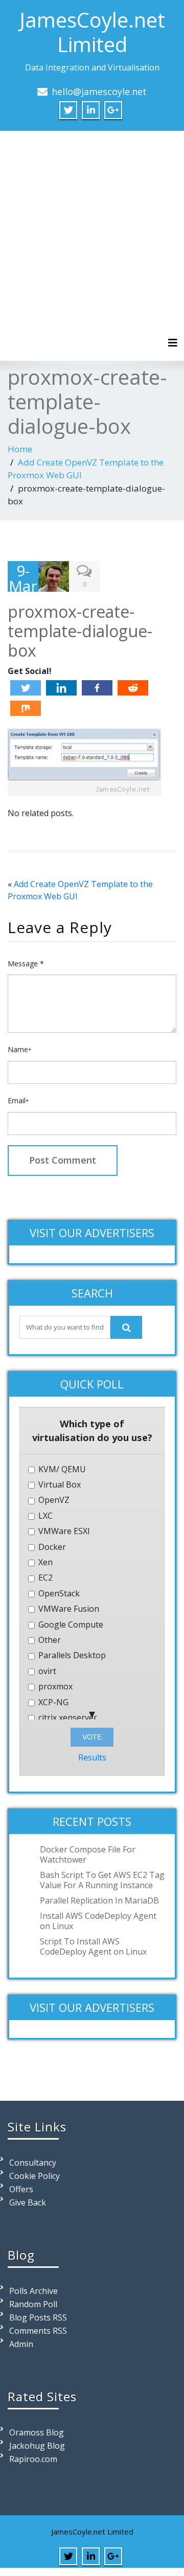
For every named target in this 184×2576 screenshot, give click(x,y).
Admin (21, 2344)
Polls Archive (33, 2291)
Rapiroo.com (33, 2459)
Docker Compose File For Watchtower (88, 1854)
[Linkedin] (61, 688)
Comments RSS (38, 2331)
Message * (26, 964)
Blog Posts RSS (38, 2317)
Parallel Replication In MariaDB (99, 1900)
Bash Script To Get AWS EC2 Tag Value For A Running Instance (102, 1880)
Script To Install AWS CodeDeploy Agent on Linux (93, 1946)
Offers (21, 2189)
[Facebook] (97, 688)
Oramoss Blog (37, 2432)
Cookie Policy (34, 2176)
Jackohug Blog (37, 2446)
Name (19, 1049)
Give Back (28, 2202)
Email (18, 1100)
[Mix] (26, 708)
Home (20, 449)
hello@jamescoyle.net (99, 91)
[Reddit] (133, 688)
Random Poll (33, 2304)
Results (92, 1757)
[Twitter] (26, 688)
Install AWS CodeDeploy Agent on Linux (98, 1921)
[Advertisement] (92, 238)
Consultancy (33, 2163)
